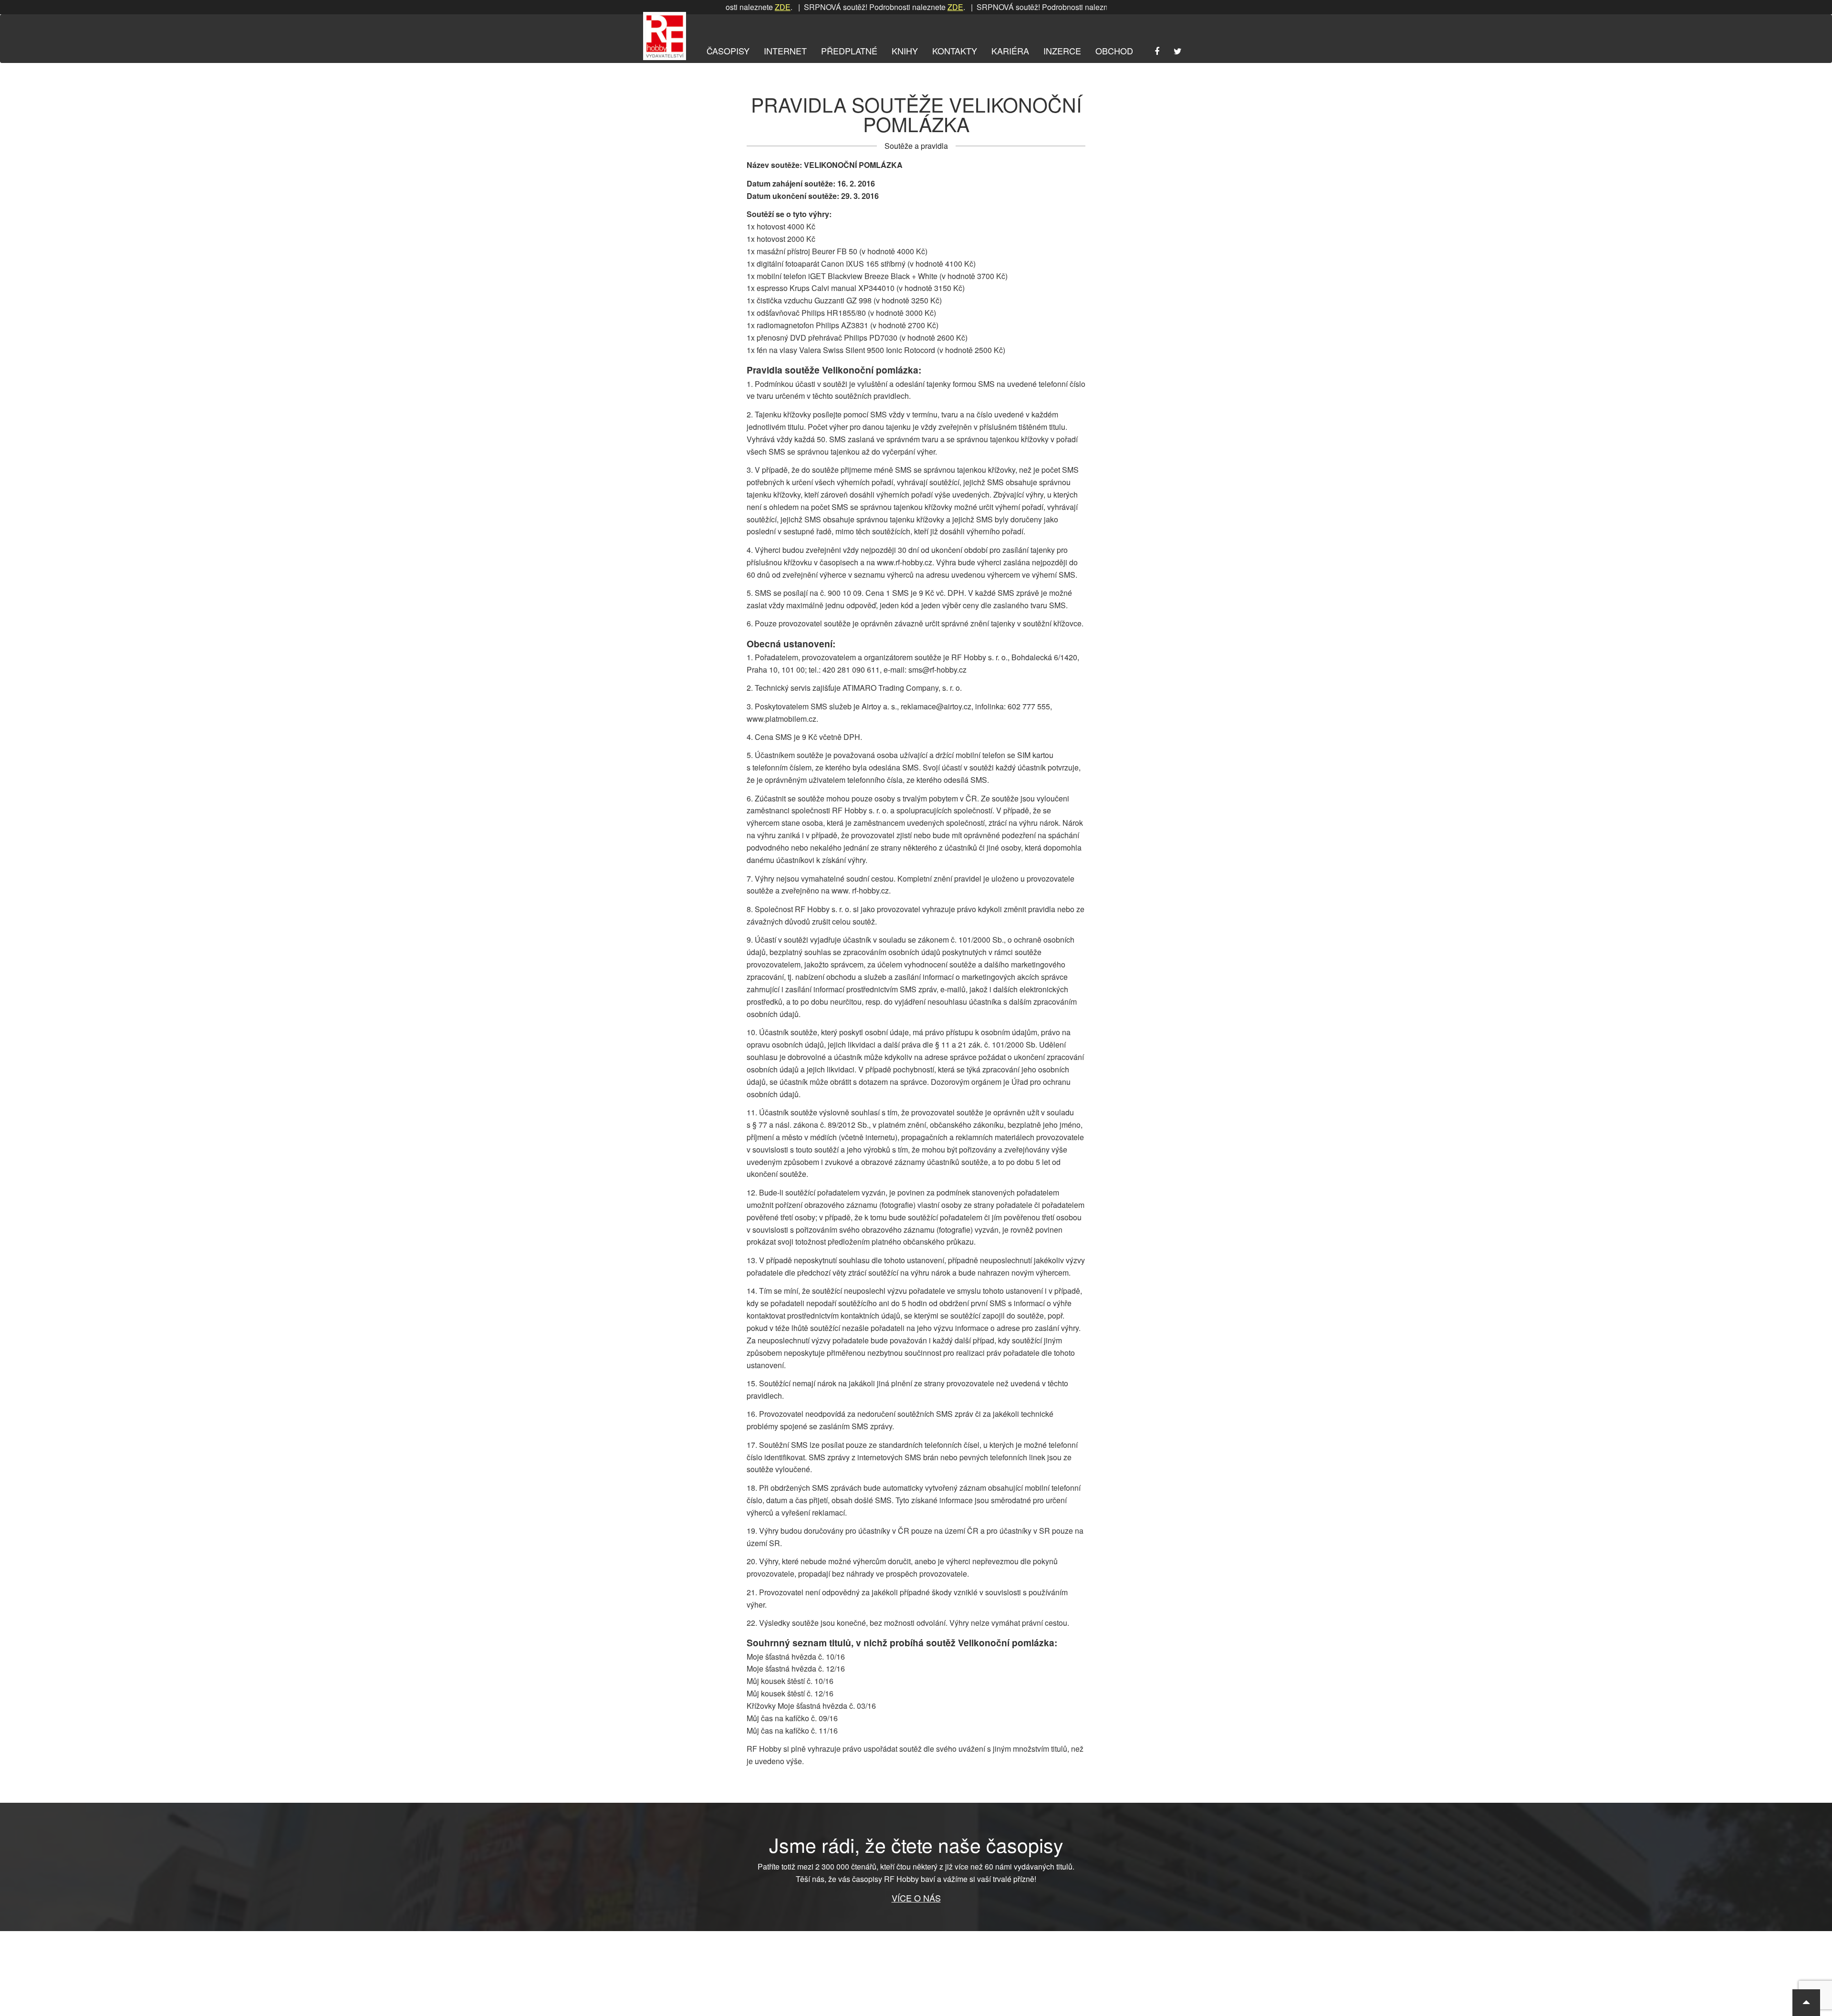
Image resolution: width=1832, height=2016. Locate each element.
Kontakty (955, 51)
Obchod (1114, 51)
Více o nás (916, 1898)
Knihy (905, 51)
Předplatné (849, 51)
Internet (785, 51)
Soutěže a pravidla (916, 146)
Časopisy (728, 51)
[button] (1806, 2003)
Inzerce (1062, 51)
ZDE (896, 7)
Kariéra (1010, 51)
